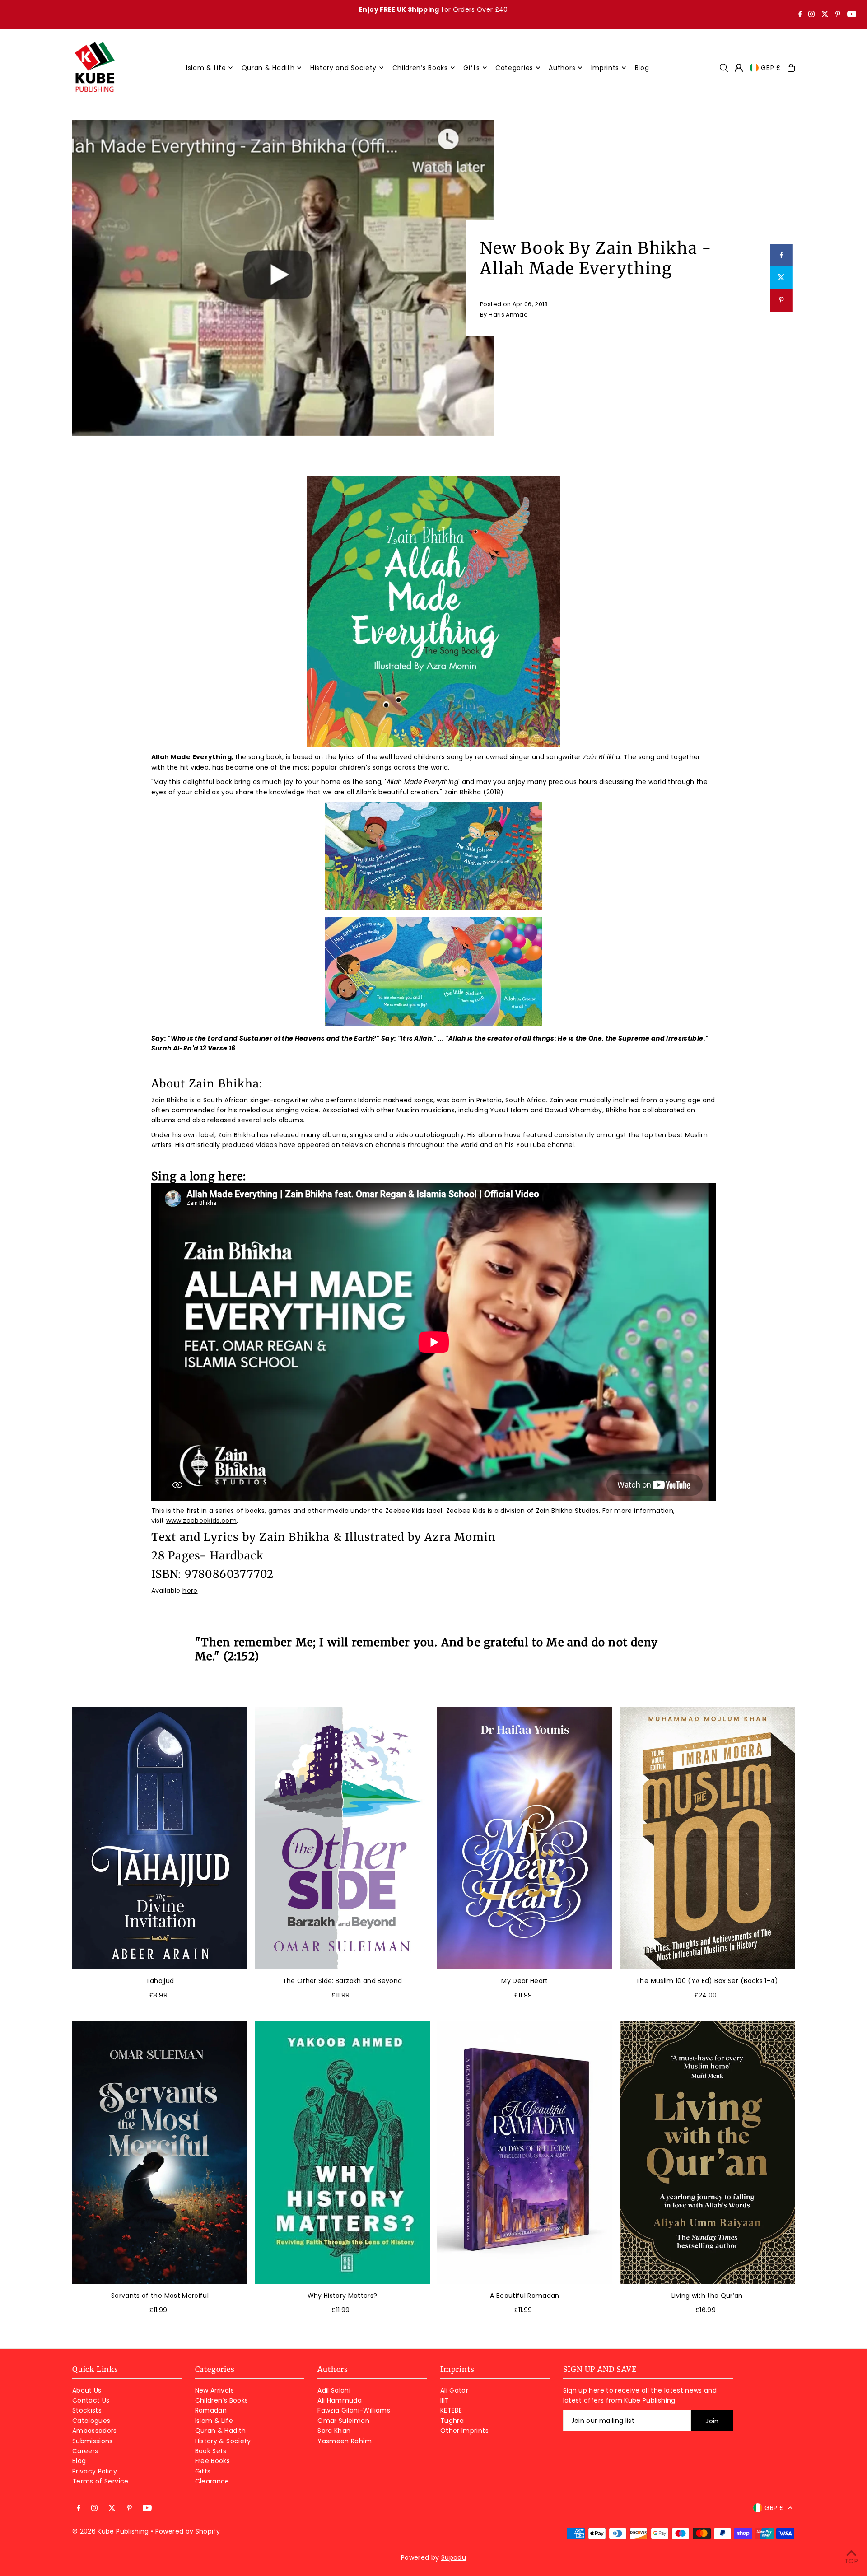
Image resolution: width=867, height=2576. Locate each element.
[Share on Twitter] (781, 278)
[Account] (739, 68)
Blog (79, 2461)
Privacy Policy (95, 2471)
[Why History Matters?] (342, 2153)
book (274, 757)
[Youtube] (852, 15)
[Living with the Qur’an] (707, 2153)
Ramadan (211, 2410)
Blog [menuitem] (642, 68)
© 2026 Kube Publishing (111, 2531)
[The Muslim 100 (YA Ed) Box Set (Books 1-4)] (707, 1838)
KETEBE (451, 2410)
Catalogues (91, 2421)
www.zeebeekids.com (201, 1521)
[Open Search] (724, 68)
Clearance (212, 2481)
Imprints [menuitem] (605, 68)
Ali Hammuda (340, 2400)
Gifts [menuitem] (472, 68)
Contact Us (91, 2400)
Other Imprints (464, 2431)
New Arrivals (214, 2390)
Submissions (93, 2441)
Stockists (87, 2410)
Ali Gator (454, 2390)
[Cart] (791, 68)
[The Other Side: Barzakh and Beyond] (342, 1838)
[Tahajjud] (160, 1838)
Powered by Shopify (188, 2531)
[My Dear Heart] (525, 1838)
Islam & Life (214, 2421)
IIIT (445, 2400)
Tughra (452, 2421)
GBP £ (771, 68)
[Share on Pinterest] (781, 300)
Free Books (213, 2461)
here (190, 1591)
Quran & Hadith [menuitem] (268, 68)
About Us (87, 2390)
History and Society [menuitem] (343, 68)
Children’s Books (222, 2400)
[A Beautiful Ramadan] (525, 2153)
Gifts (203, 2471)
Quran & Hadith (221, 2431)
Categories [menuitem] (514, 68)
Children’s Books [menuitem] (420, 68)
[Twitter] (825, 15)
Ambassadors (95, 2431)
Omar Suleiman (343, 2421)
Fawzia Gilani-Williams (354, 2410)
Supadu (454, 2557)
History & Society (223, 2441)
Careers (85, 2451)
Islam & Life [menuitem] (206, 68)
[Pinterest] (838, 15)
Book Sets (211, 2451)
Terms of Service (100, 2481)
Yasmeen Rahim (345, 2441)
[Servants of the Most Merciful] (160, 2153)
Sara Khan (334, 2431)
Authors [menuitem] (562, 68)
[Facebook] (800, 15)
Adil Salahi (334, 2390)
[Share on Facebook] (781, 255)
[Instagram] (811, 15)
